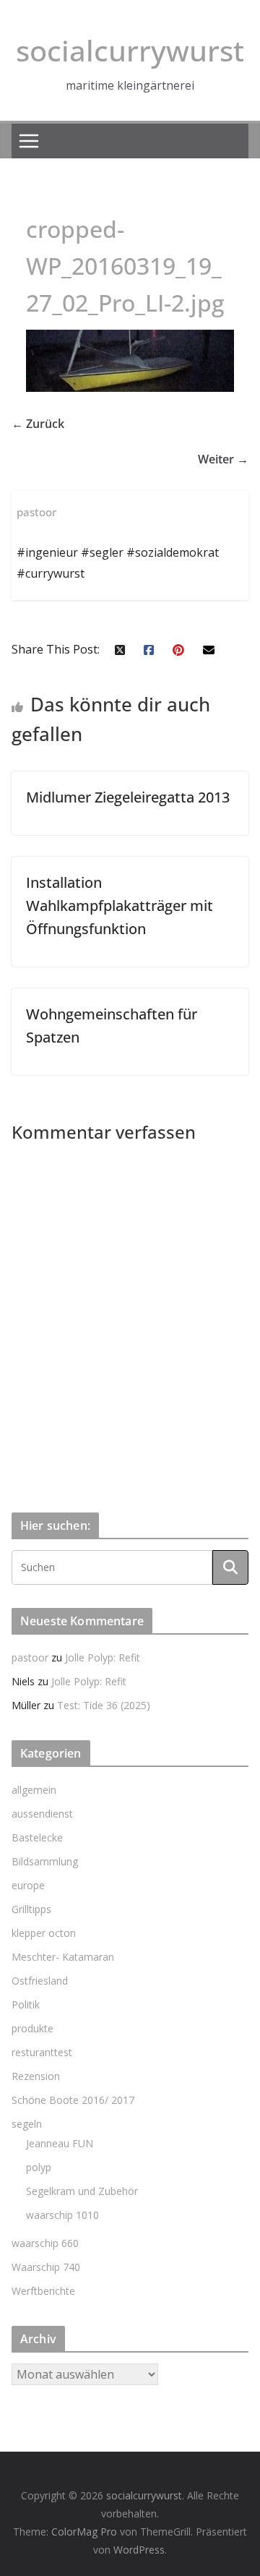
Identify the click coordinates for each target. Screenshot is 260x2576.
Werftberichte (43, 2291)
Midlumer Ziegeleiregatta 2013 (128, 797)
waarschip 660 (45, 2243)
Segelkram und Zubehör (82, 2191)
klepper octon (44, 1933)
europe (28, 1885)
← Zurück (38, 424)
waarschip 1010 (62, 2215)
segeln (27, 2124)
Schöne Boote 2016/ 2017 (73, 2100)
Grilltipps (31, 1909)
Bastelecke (37, 1837)
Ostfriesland (40, 1981)
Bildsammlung (45, 1861)
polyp (39, 2167)
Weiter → (223, 459)
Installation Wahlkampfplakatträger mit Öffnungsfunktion (120, 906)
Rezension (36, 2076)
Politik (26, 2004)
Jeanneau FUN (60, 2143)
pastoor (30, 1657)
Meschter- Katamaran (63, 1957)
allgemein (34, 1790)
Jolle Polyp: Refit (103, 1657)
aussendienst (42, 1814)
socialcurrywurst (130, 50)
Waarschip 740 (46, 2267)
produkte (32, 2028)
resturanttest (42, 2052)
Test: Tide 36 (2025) (104, 1705)
